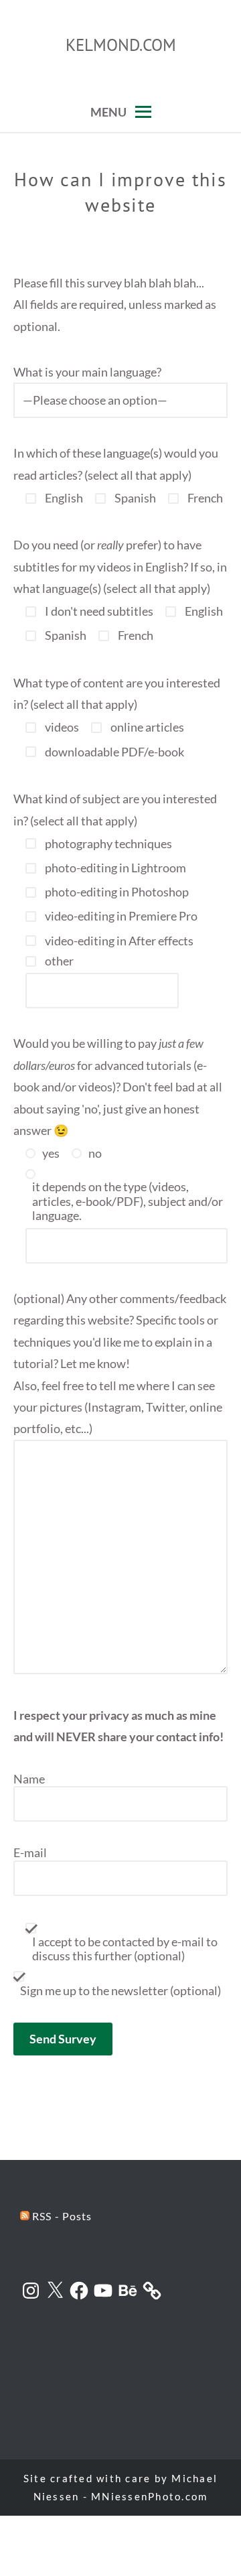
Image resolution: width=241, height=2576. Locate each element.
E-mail (30, 1853)
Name (29, 1779)
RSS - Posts (61, 2216)
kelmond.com (121, 45)
